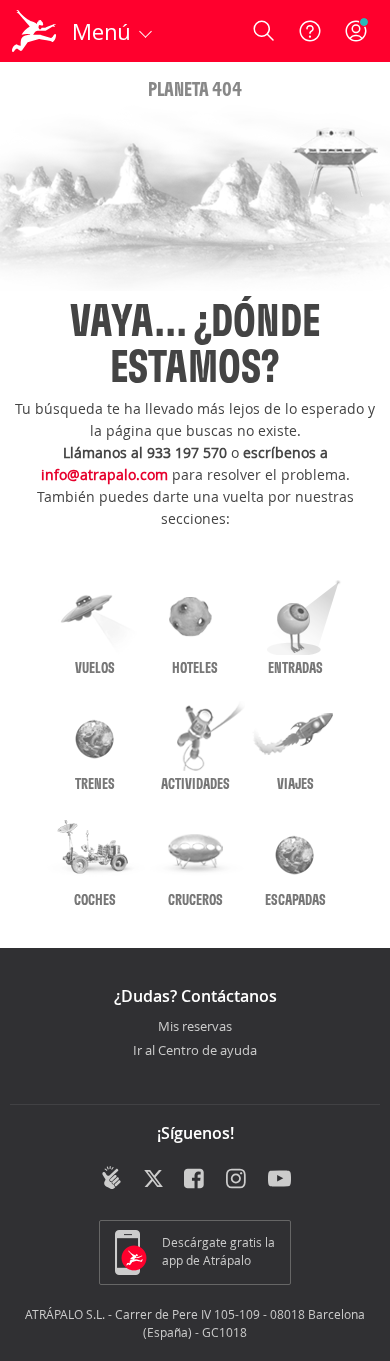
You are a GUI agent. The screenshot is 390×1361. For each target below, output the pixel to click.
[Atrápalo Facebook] (195, 1180)
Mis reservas (195, 1027)
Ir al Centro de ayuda (195, 1051)
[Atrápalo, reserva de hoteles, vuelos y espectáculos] (34, 31)
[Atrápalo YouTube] (279, 1180)
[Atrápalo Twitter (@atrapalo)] (153, 1180)
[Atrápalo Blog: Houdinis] (111, 1178)
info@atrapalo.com (104, 474)
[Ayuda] (310, 31)
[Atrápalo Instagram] (237, 1180)
